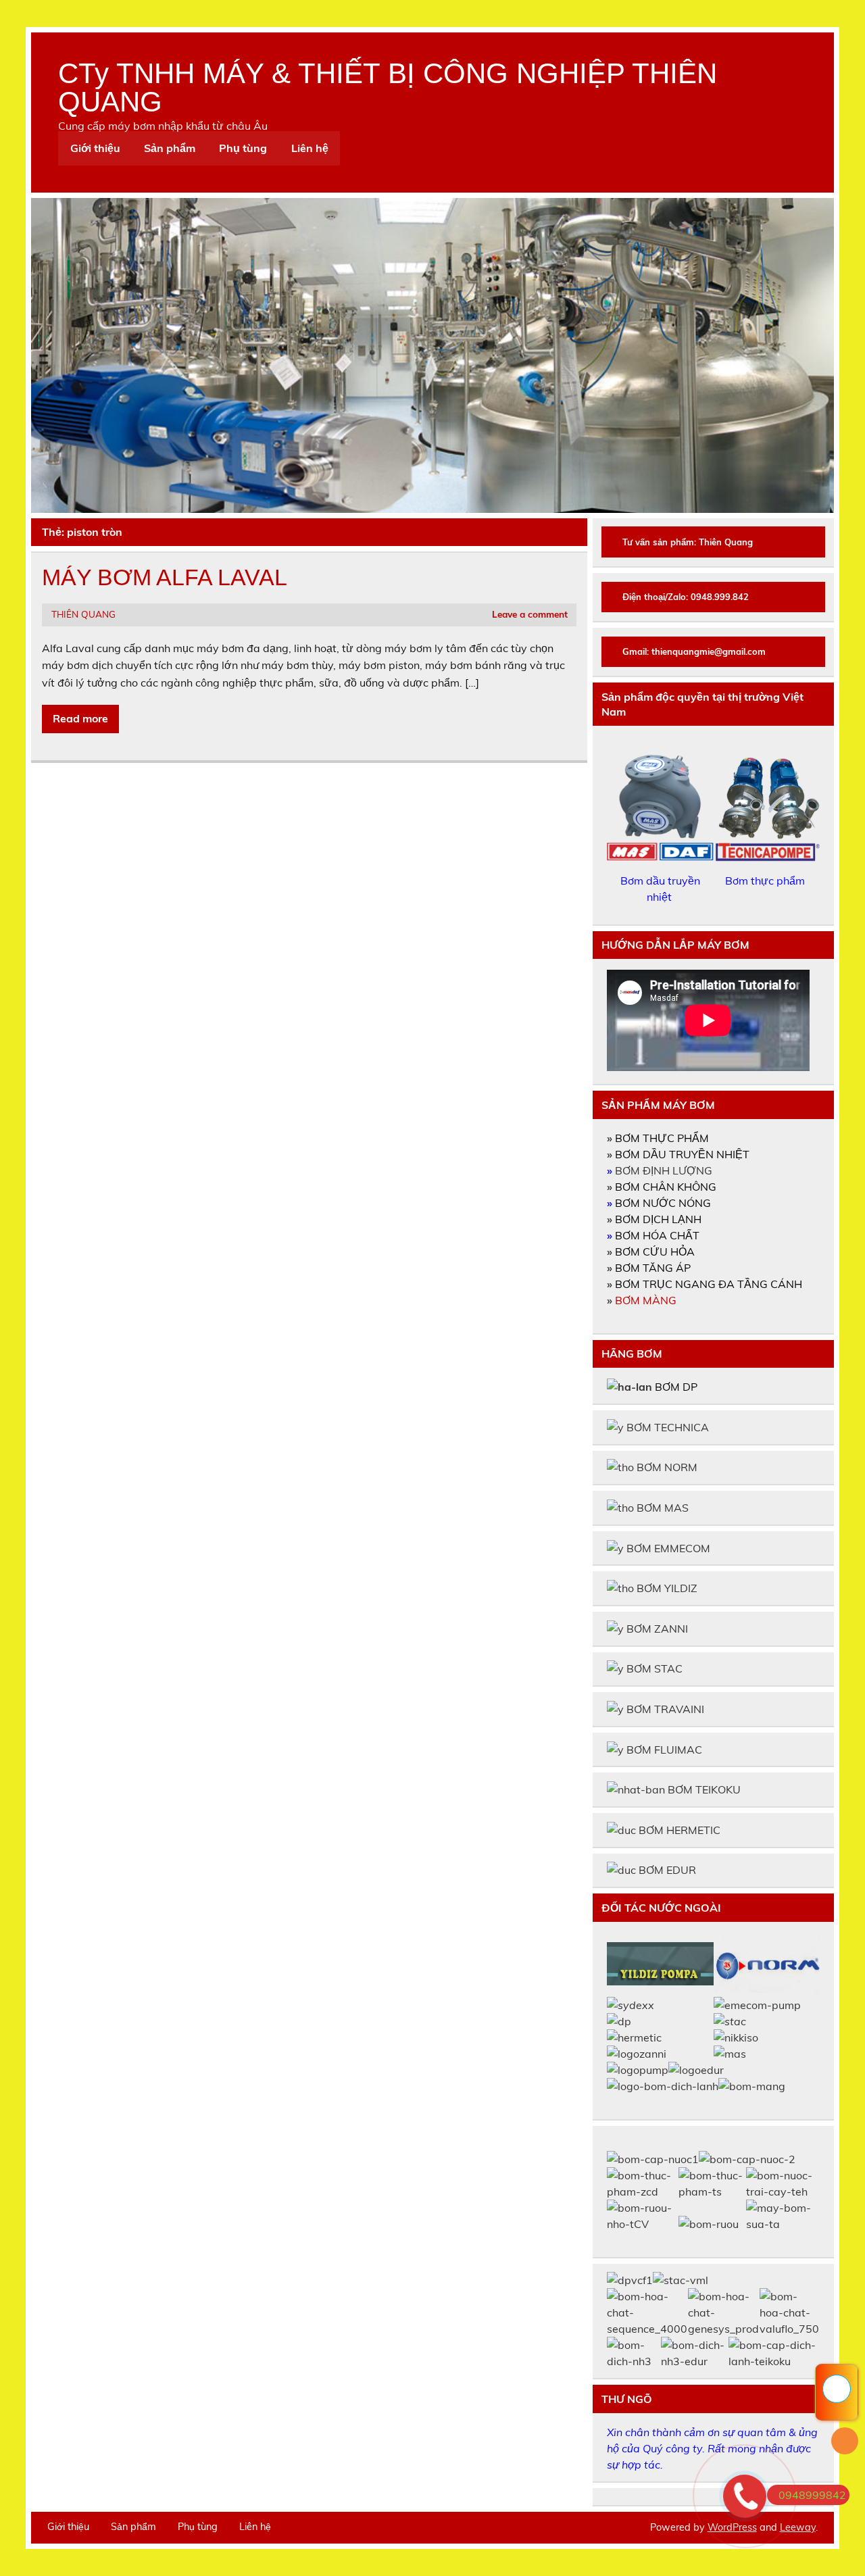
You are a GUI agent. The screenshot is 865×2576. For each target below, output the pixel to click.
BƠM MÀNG (646, 1300)
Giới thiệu (95, 148)
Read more (80, 718)
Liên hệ (310, 148)
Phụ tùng (243, 148)
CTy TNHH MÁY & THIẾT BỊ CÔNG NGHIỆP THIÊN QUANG (388, 88)
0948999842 (812, 2495)
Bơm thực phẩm (766, 881)
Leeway (798, 2527)
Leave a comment (530, 614)
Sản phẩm (170, 148)
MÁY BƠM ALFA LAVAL (165, 577)
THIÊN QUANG (83, 614)
